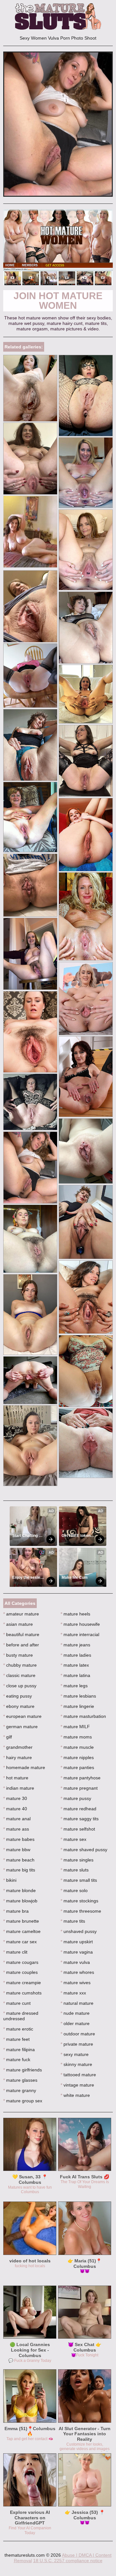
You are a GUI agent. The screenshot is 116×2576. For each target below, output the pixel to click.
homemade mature (24, 1767)
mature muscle (77, 1747)
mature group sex (23, 2101)
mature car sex (20, 1942)
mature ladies (76, 1655)
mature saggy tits (80, 1819)
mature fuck (17, 2060)
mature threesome (81, 1911)
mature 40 (15, 1809)
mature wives (76, 1983)
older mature (75, 2023)
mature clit (15, 1952)
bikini (10, 1880)
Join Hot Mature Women (58, 301)
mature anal (17, 1819)
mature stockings (79, 1901)
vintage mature (77, 2085)
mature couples (20, 1972)
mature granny (20, 2090)
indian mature (19, 1788)
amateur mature (21, 1614)
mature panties (77, 1767)
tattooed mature (78, 2075)
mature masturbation (83, 1716)
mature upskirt (77, 1942)
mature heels (75, 1614)
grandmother (18, 1747)
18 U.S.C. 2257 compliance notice (68, 2561)
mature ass (16, 1829)
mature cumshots (22, 1993)
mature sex (73, 1839)
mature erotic (18, 2029)
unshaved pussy (79, 1931)
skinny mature (76, 2064)
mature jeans (75, 1645)
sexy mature (75, 2054)
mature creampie (22, 1983)
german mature (20, 1727)
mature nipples (77, 1757)
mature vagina (77, 1952)
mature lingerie (77, 1706)
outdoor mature (78, 2034)
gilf (8, 1737)
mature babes (19, 1839)
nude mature (75, 2013)
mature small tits (79, 1880)
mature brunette (21, 1921)
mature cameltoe (22, 1931)
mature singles (77, 1860)
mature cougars (21, 1962)
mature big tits (19, 1870)
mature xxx (73, 1993)
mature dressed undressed (21, 2016)
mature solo (74, 1890)
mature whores (77, 1972)
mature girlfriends (23, 2070)
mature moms (76, 1737)
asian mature (18, 1624)
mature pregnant (79, 1788)
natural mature (77, 2003)
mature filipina (19, 2050)
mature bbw (17, 1850)
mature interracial (80, 1634)
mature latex (75, 1665)
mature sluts (75, 1870)
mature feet (16, 2039)
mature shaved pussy (84, 1850)
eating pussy (18, 1696)
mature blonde (19, 1890)
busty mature (18, 1655)
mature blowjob (20, 1901)
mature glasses (20, 2080)
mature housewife (80, 1624)
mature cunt (17, 2003)
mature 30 (15, 1798)
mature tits (73, 1921)
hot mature (16, 1778)
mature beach (19, 1860)
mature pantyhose (81, 1778)
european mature (22, 1716)
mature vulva (75, 1962)
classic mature (19, 1675)
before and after (21, 1645)
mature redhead (78, 1809)
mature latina (75, 1675)
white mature (75, 2095)
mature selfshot (78, 1829)
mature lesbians (78, 1696)
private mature (77, 2044)
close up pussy (20, 1686)
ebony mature (19, 1706)
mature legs (74, 1686)
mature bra (16, 1911)
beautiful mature (21, 1634)
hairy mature (18, 1757)
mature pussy (76, 1798)
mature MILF (75, 1727)
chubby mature (20, 1665)
